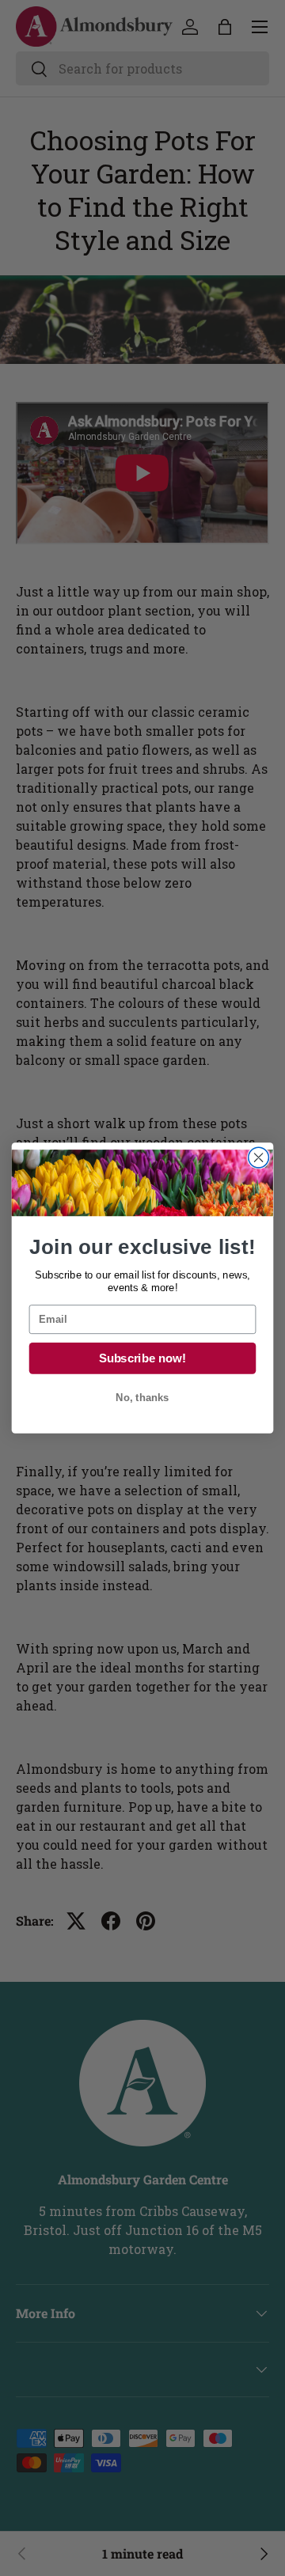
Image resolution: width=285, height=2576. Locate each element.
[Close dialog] (259, 1157)
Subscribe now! (142, 1358)
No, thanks (142, 1398)
